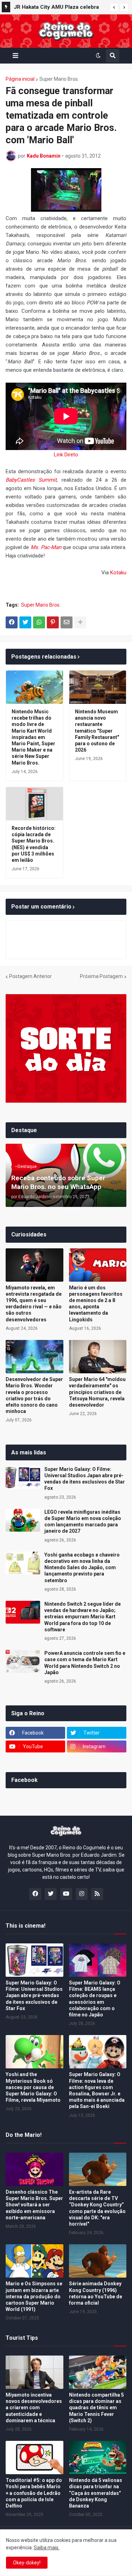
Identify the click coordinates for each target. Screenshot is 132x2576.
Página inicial (20, 79)
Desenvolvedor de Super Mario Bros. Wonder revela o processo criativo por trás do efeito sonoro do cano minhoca (34, 1395)
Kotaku (118, 573)
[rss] (97, 1894)
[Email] (67, 622)
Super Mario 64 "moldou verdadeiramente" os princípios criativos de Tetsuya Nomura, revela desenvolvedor (97, 1392)
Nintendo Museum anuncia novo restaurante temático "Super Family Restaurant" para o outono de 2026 (97, 731)
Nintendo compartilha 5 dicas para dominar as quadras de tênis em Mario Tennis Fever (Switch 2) (96, 2408)
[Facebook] (12, 622)
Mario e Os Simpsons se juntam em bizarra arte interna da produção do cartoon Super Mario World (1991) (34, 2296)
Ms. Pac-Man (46, 547)
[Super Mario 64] (98, 1357)
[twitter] (51, 1894)
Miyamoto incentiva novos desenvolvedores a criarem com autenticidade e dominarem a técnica (34, 2408)
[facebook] (35, 1894)
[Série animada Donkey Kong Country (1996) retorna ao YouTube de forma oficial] (98, 2261)
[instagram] (82, 1894)
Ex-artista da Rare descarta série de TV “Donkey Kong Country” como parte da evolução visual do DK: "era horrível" (97, 2208)
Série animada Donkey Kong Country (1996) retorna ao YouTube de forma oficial (96, 2293)
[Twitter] (25, 622)
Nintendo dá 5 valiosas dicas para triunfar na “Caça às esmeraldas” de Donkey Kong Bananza (96, 2493)
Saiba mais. (47, 2548)
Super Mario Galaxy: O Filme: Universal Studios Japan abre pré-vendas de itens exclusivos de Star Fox (85, 1479)
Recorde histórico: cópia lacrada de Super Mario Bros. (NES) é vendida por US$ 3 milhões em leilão (34, 844)
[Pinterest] (53, 622)
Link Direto (66, 455)
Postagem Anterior (30, 976)
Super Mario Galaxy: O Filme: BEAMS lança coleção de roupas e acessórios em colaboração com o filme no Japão (95, 1999)
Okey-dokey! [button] (27, 2563)
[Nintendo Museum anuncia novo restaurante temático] (98, 687)
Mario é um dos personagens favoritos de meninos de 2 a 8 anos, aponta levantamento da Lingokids (96, 1304)
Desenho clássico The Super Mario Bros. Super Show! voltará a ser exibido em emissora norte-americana (34, 2205)
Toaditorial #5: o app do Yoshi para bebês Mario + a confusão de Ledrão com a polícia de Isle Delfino (34, 2493)
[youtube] (66, 1894)
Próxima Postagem (101, 976)
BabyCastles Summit (31, 480)
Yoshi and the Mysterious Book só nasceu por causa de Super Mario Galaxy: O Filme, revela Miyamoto (33, 2087)
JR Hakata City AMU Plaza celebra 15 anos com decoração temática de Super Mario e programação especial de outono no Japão (60, 8)
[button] (114, 7)
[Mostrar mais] (80, 622)
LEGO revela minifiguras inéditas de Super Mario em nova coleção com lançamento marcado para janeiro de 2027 (83, 1522)
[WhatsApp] (39, 622)
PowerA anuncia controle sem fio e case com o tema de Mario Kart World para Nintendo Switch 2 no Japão (85, 1663)
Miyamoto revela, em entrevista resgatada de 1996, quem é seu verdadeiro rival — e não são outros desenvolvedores (34, 1304)
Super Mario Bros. (59, 79)
